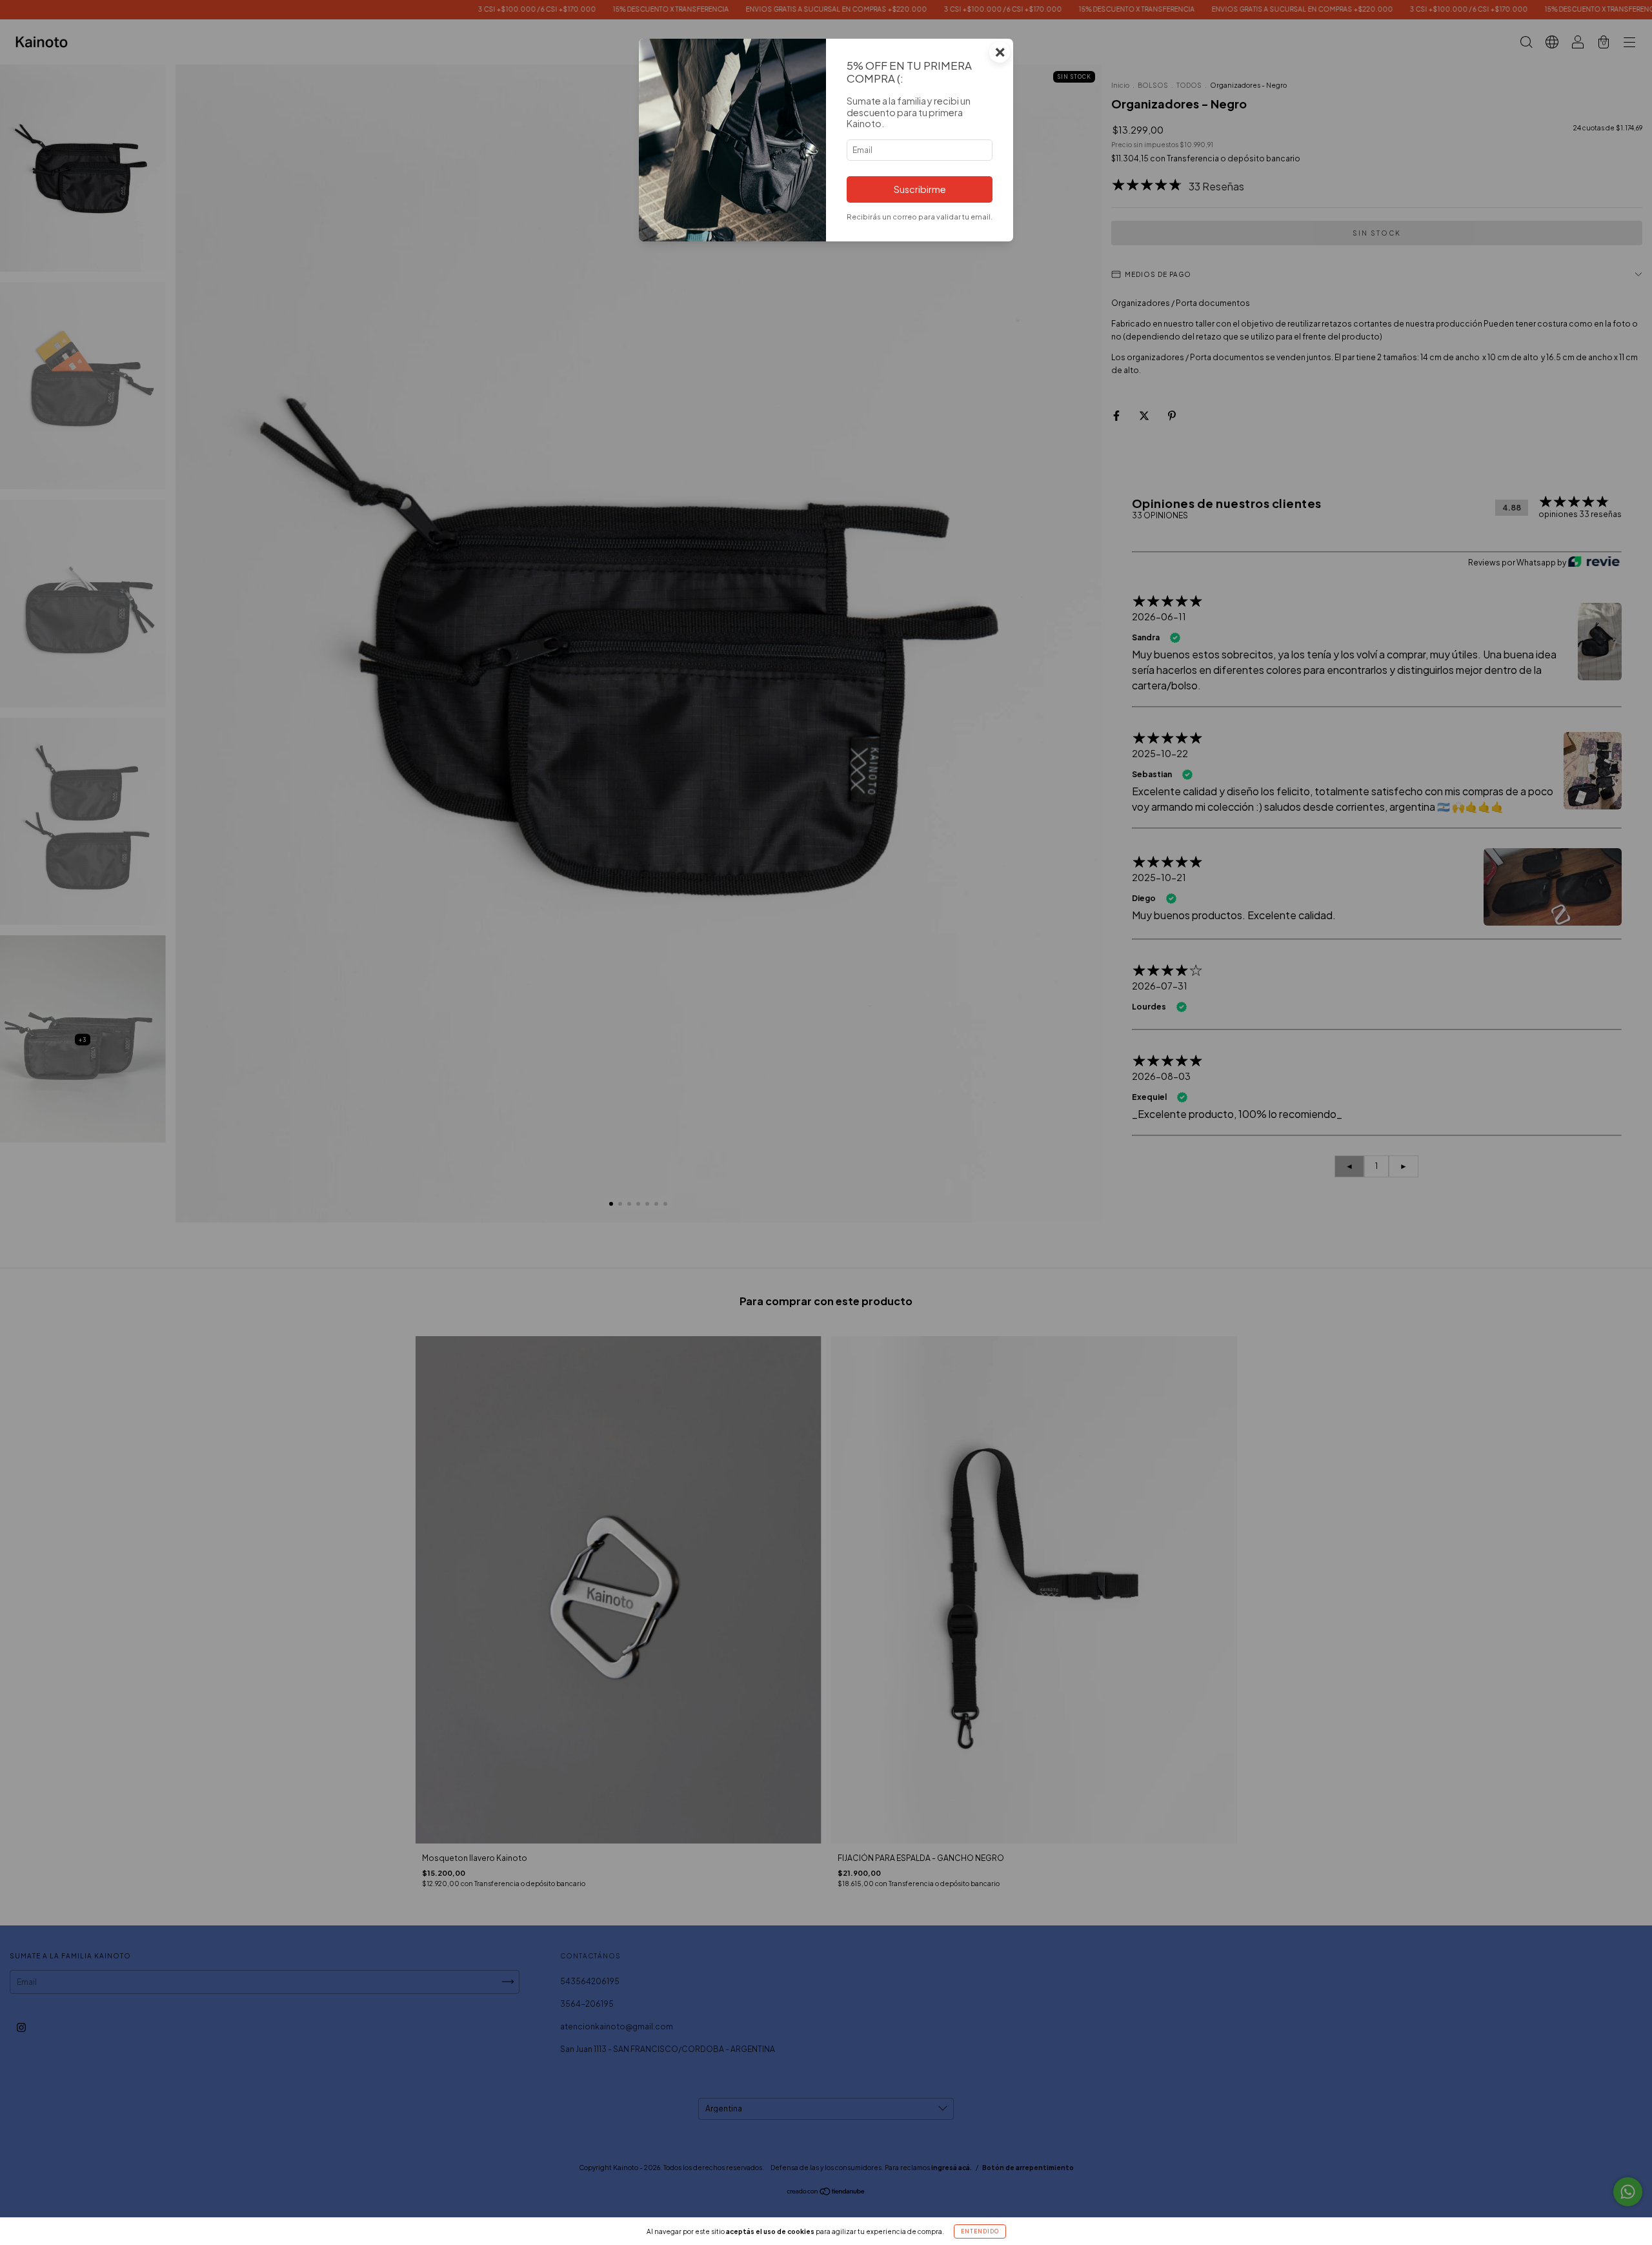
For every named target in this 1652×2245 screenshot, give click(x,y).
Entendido (980, 2231)
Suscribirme (920, 189)
